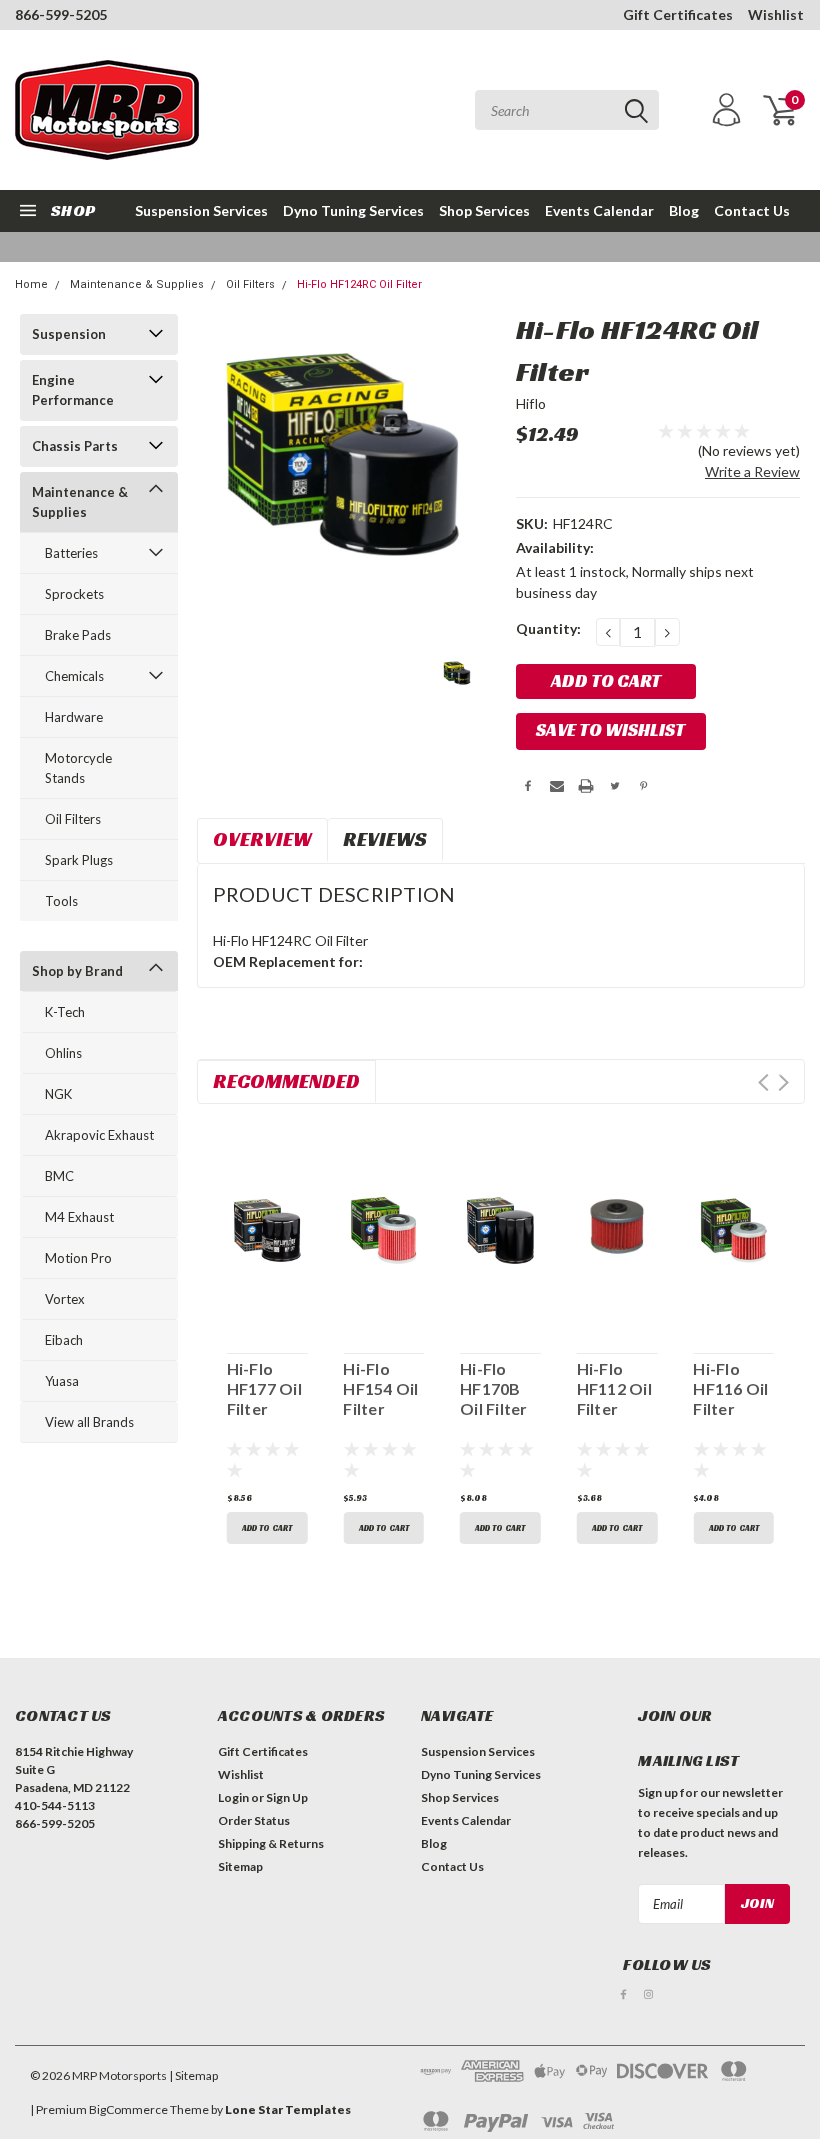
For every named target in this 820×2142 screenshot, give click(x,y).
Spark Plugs (79, 860)
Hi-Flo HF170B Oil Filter (494, 1388)
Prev (763, 1082)
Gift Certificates (678, 14)
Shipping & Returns (271, 1843)
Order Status (254, 1820)
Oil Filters (250, 284)
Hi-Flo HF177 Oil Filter (264, 1388)
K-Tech (65, 1012)
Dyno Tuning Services (353, 210)
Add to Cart (267, 1528)
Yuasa (62, 1381)
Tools (61, 901)
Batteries (71, 553)
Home (31, 284)
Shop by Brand (77, 971)
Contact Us (752, 210)
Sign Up (287, 1797)
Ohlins (63, 1053)
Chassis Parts (75, 446)
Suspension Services (201, 210)
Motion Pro (78, 1258)
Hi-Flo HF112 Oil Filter (614, 1388)
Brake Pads (78, 635)
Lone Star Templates (288, 2109)
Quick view (267, 1227)
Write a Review (752, 471)
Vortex (65, 1299)
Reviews (385, 839)
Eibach (64, 1340)
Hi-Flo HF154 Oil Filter (380, 1388)
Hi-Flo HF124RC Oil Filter (359, 284)
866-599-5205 (61, 14)
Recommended (286, 1081)
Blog (684, 210)
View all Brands (89, 1422)
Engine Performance (73, 390)
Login (233, 1797)
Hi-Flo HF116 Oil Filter (730, 1388)
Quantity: (548, 628)
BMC (59, 1176)
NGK (58, 1094)
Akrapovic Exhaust (99, 1135)
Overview (262, 839)
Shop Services (484, 210)
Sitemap (240, 1866)
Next (783, 1082)
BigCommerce (128, 2109)
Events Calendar (599, 210)
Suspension (69, 334)
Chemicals (74, 676)
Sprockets (74, 594)
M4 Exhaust (79, 1217)
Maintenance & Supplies (137, 284)
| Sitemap (193, 2075)
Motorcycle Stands (78, 768)
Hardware (74, 717)
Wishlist (776, 14)
